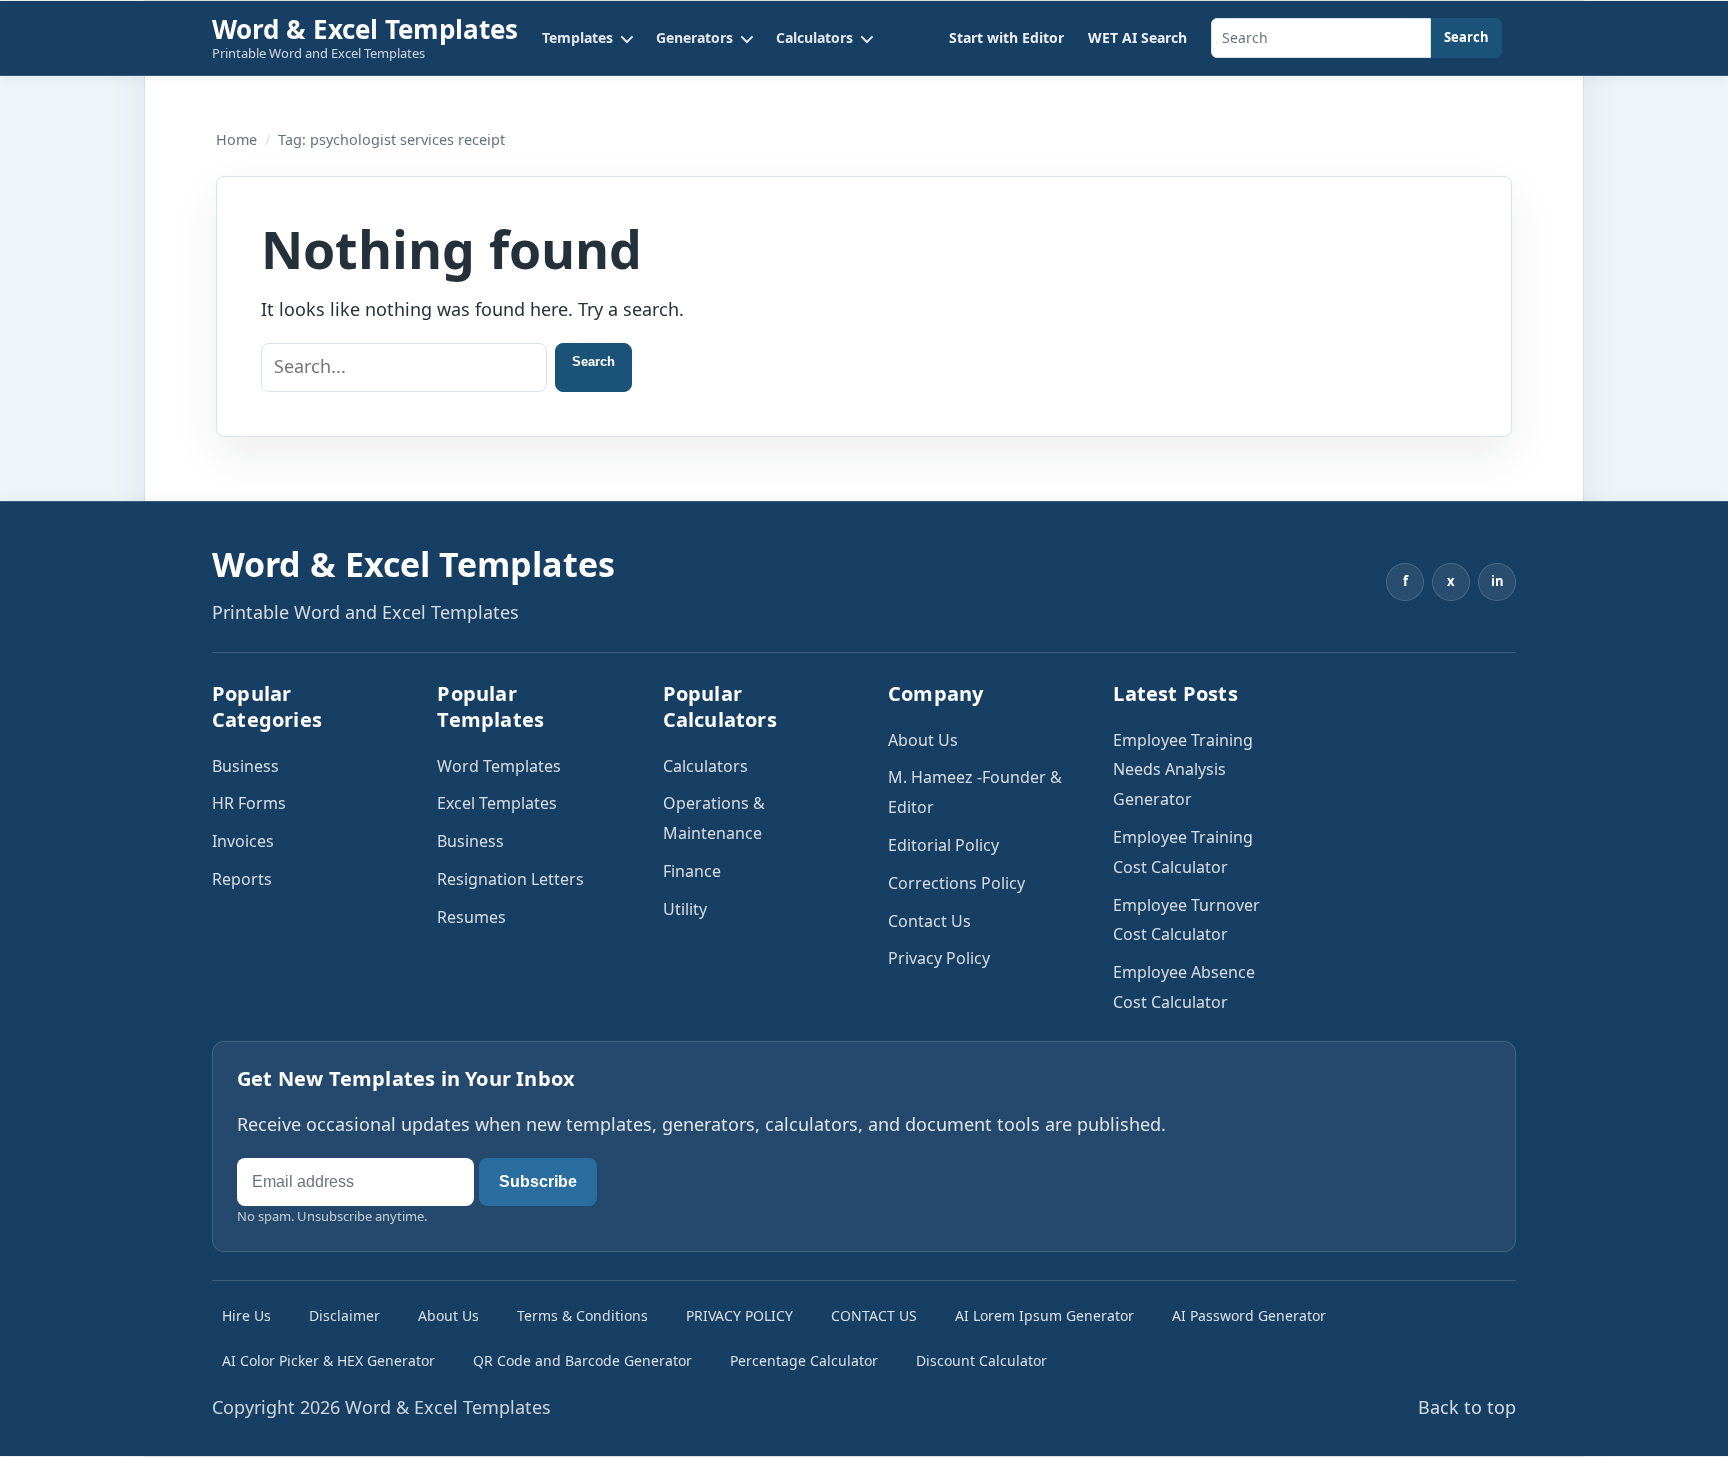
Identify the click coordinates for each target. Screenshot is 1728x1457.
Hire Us (246, 1315)
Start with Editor (1006, 37)
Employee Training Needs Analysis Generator (1183, 770)
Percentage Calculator (804, 1360)
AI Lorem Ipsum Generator (1044, 1315)
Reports (242, 879)
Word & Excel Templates (365, 29)
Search (1466, 37)
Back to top (1467, 1407)
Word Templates (499, 766)
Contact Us (929, 921)
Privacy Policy (939, 958)
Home (236, 139)
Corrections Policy (956, 883)
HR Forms (249, 803)
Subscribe (538, 1181)
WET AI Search (1137, 37)
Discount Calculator (981, 1360)
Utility (685, 909)
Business (245, 766)
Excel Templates (497, 803)
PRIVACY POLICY (739, 1315)
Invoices (243, 841)
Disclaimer (344, 1315)
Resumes (471, 917)
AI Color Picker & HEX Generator (328, 1360)
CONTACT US (874, 1315)
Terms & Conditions (582, 1315)
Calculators (705, 766)
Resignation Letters (510, 879)
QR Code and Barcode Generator (582, 1360)
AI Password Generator (1249, 1315)
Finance (692, 871)
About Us (923, 740)
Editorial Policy (943, 845)
